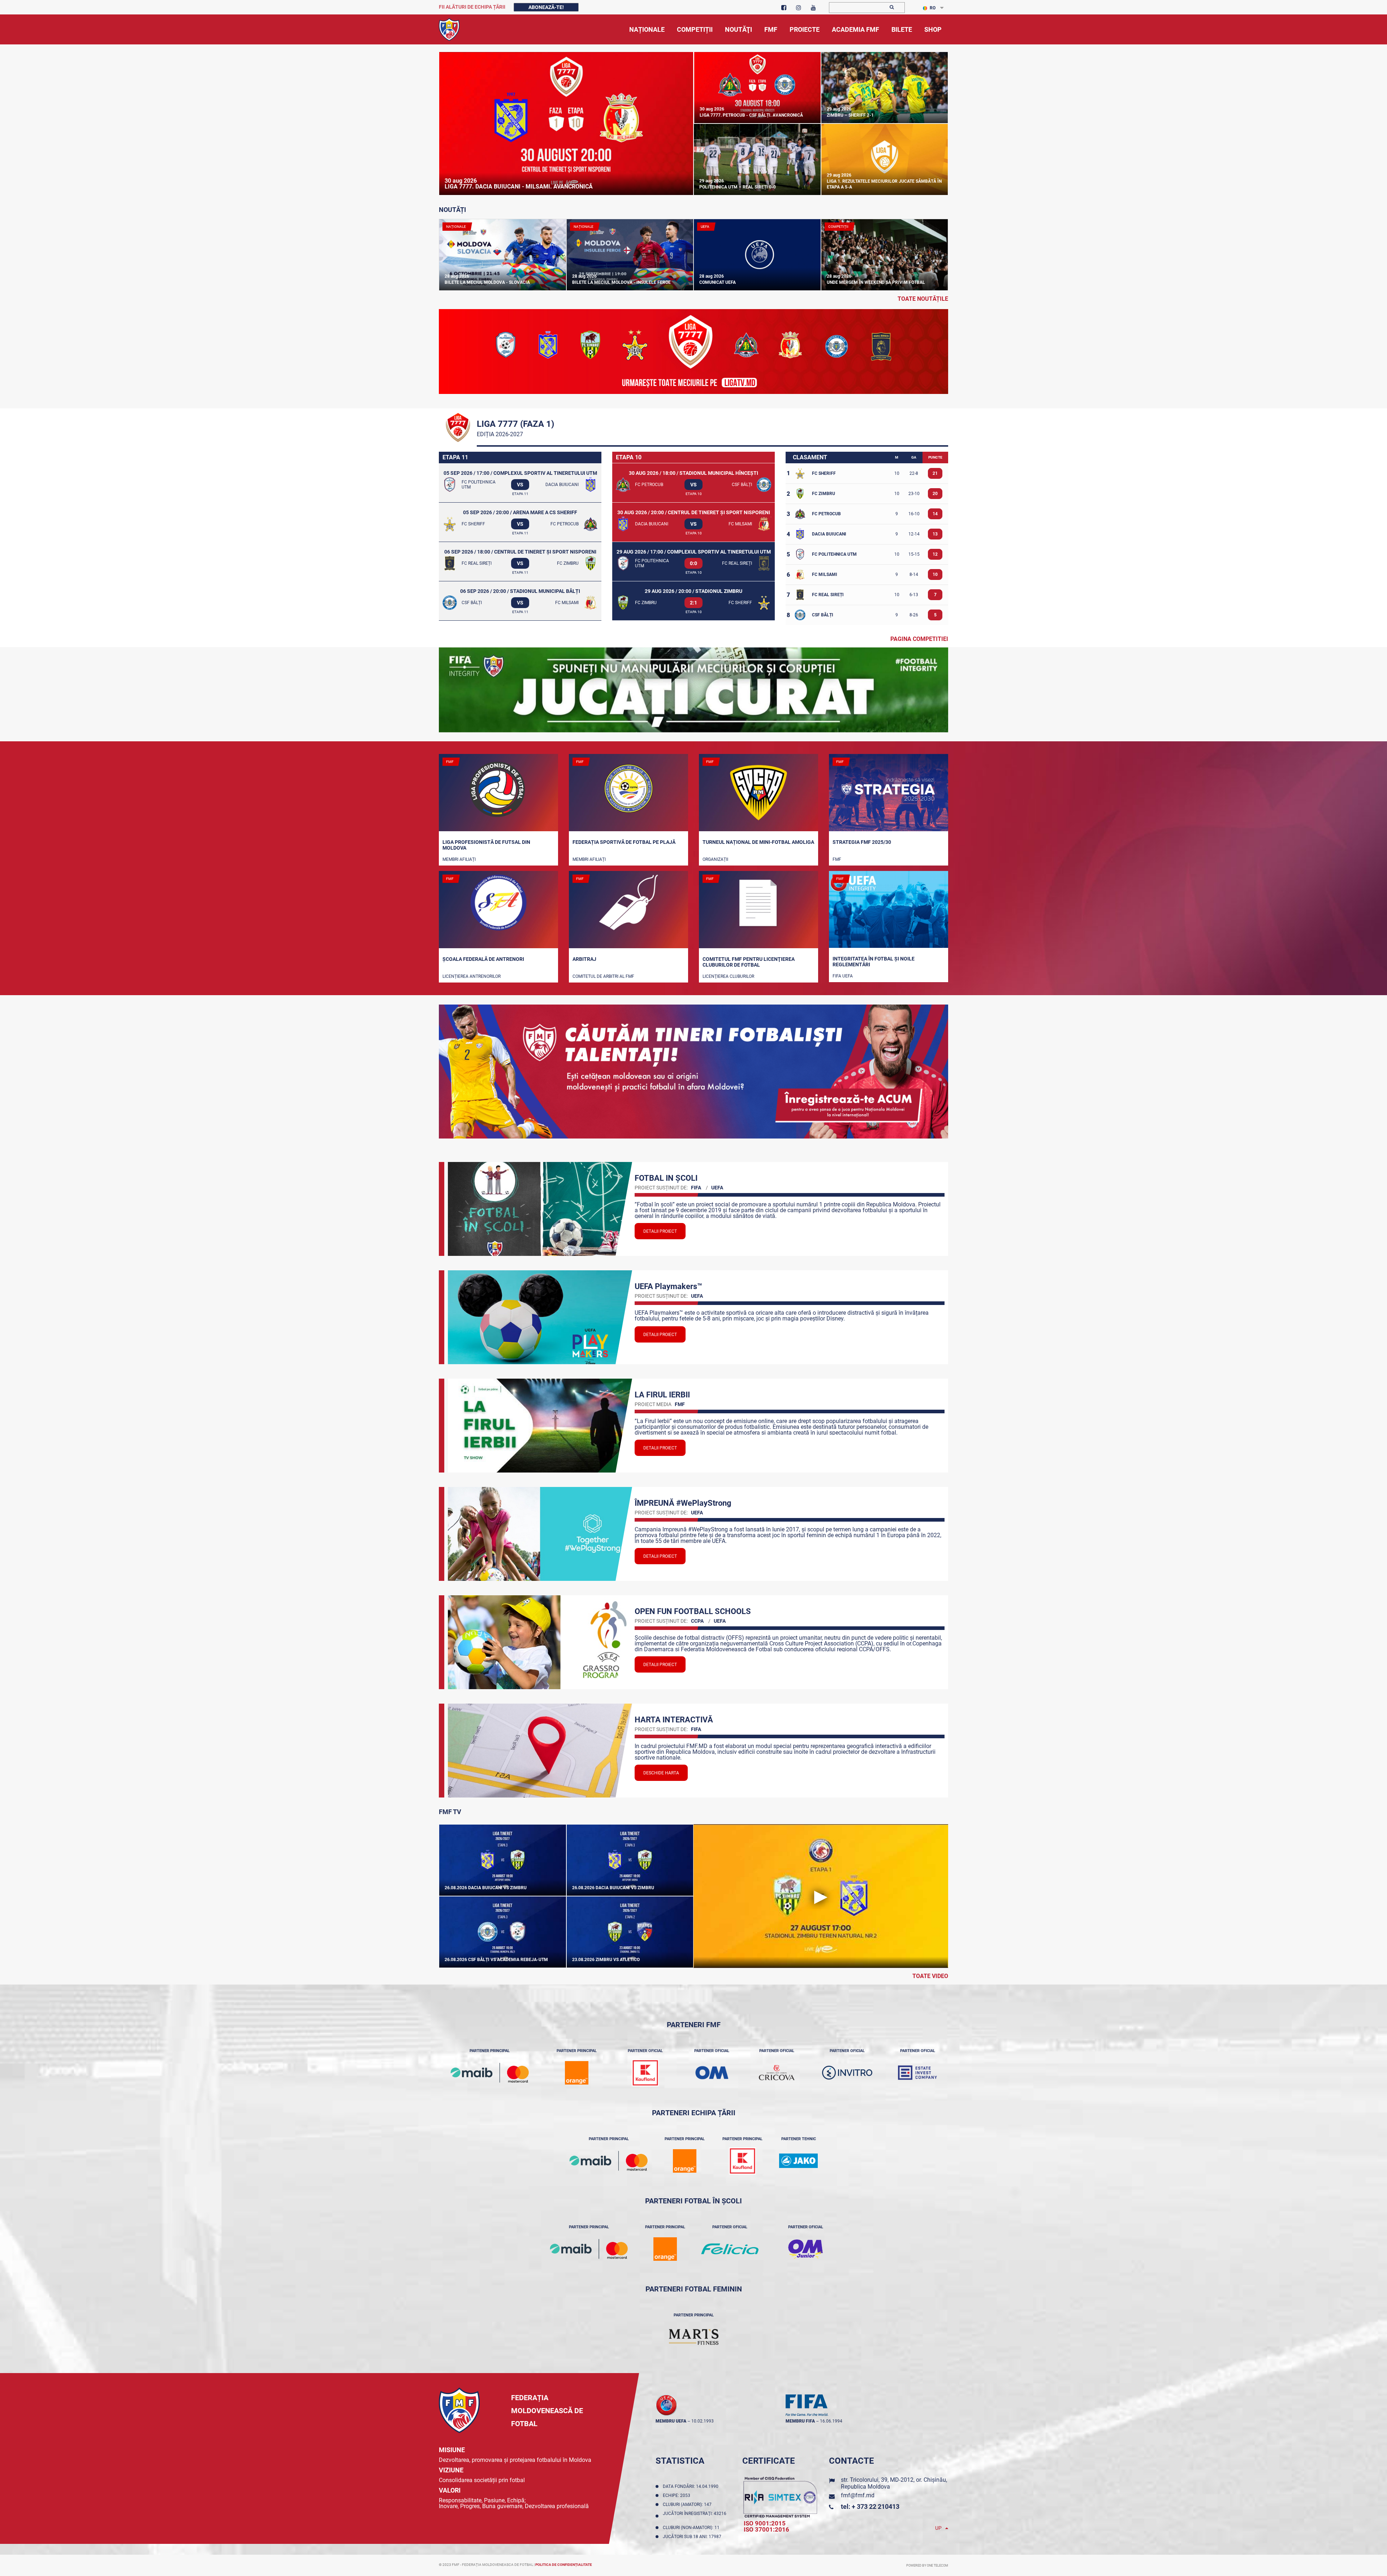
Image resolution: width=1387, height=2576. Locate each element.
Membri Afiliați (459, 859)
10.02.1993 (703, 2421)
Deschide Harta (661, 1773)
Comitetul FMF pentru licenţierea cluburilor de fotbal (749, 962)
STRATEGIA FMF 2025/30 (862, 842)
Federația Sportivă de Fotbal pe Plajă (624, 842)
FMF (837, 859)
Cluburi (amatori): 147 (688, 2505)
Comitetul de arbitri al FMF (603, 976)
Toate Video (930, 1976)
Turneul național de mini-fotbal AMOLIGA (758, 842)
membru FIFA (800, 2421)
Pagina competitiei (919, 639)
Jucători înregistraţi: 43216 (695, 2516)
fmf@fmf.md (858, 2495)
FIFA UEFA (843, 976)
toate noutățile (923, 299)
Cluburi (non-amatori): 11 (692, 2528)
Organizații (715, 859)
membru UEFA (671, 2421)
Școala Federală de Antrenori (483, 959)
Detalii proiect (660, 1231)
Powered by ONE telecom (927, 2566)
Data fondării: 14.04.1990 (692, 2486)
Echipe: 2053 (678, 2495)
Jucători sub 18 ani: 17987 (693, 2537)
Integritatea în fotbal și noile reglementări (874, 962)
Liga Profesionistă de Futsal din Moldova (486, 845)
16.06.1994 (831, 2421)
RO (933, 8)
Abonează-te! (546, 7)
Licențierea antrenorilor (472, 976)
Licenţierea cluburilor (728, 976)
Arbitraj (584, 959)
